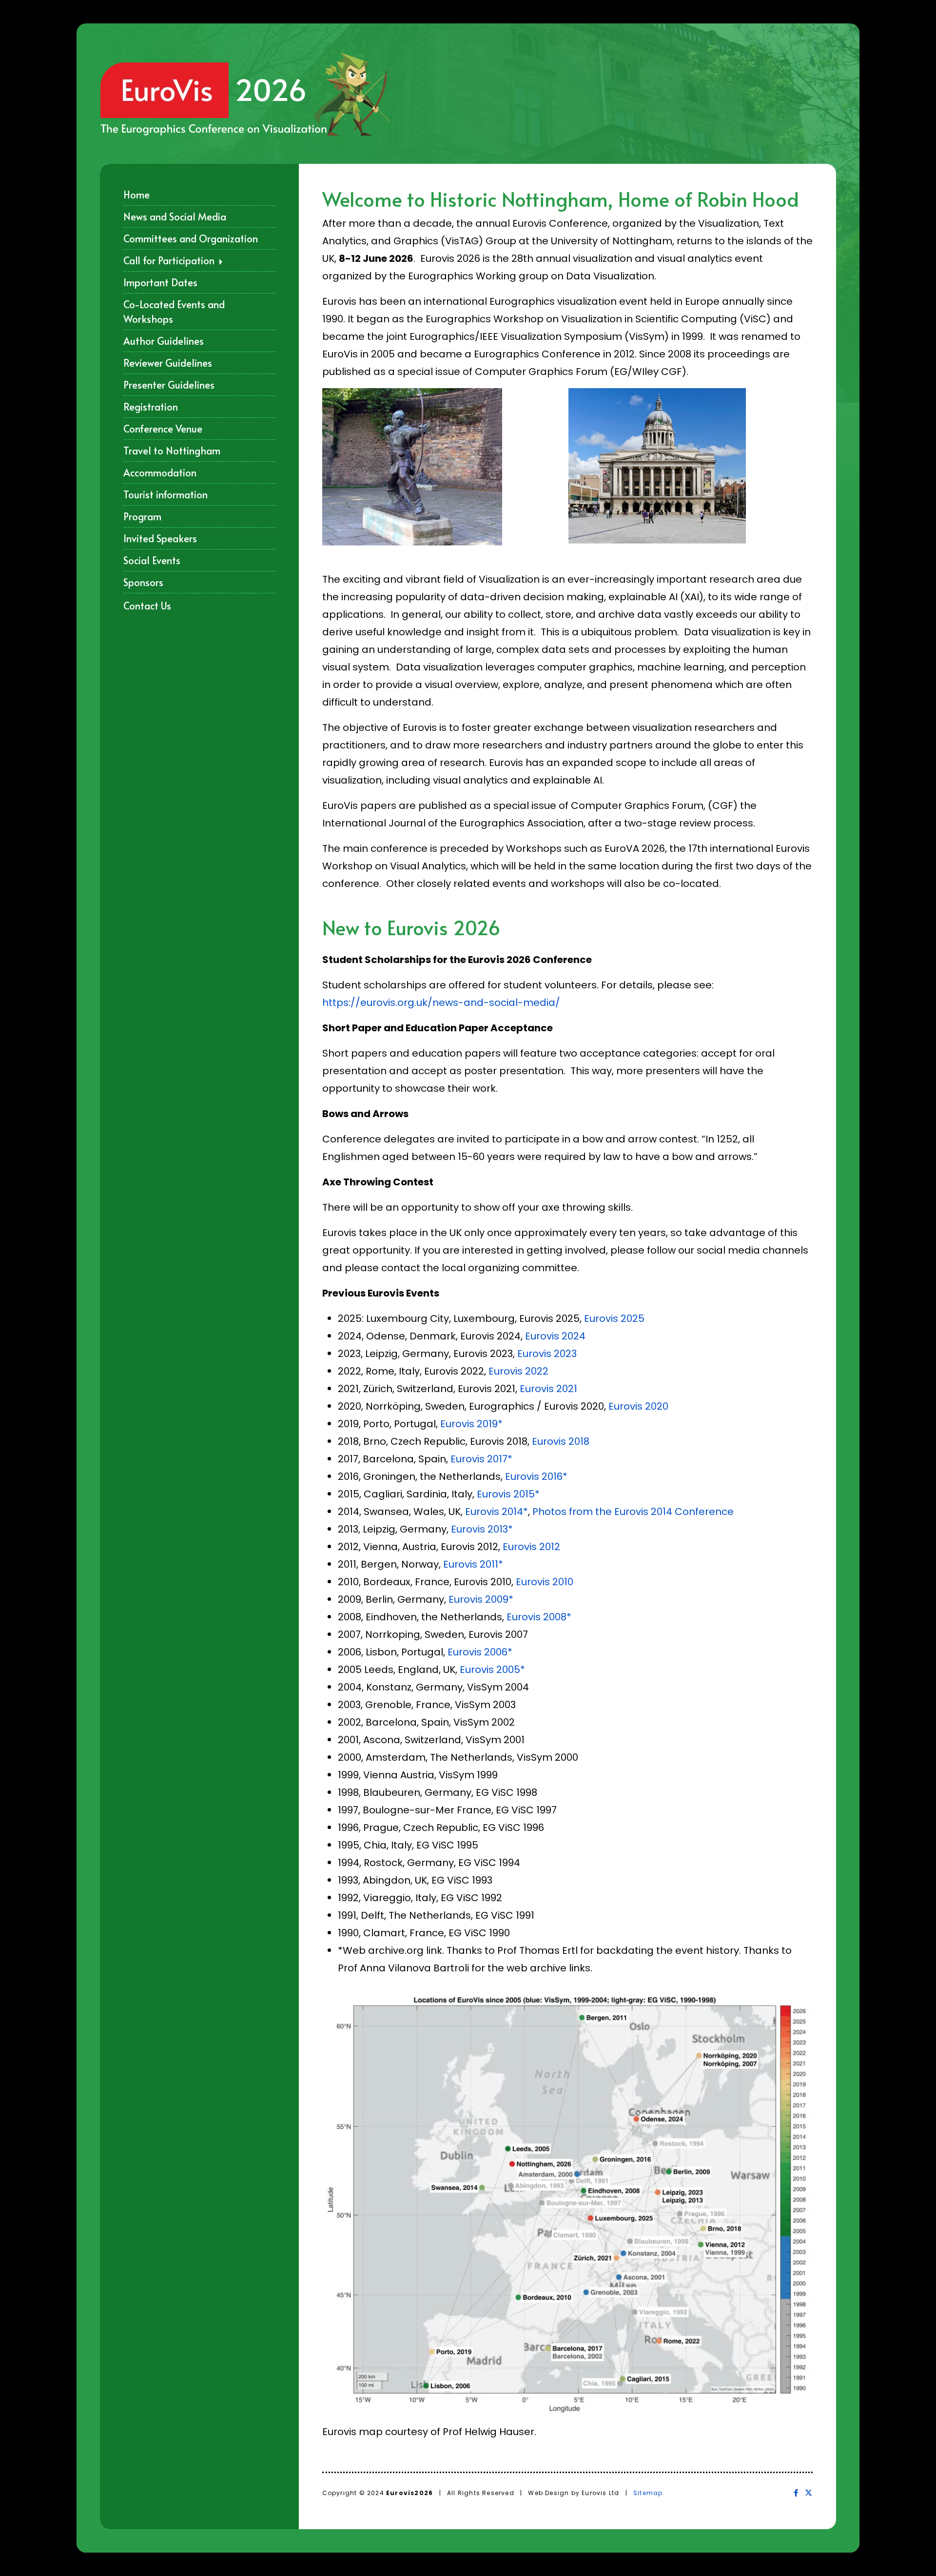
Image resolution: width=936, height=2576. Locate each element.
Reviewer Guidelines (168, 363)
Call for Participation (170, 260)
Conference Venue (163, 429)
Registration (151, 407)
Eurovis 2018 (561, 1441)
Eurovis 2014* (497, 1512)
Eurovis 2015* (508, 1494)
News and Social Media (175, 216)
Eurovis (523, 1476)
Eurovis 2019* (471, 1424)
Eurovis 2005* (492, 1670)
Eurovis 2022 (518, 1371)
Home (136, 195)
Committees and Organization (191, 238)
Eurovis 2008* (539, 1617)
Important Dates (160, 282)
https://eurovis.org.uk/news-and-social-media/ (441, 1003)
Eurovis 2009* (481, 1599)
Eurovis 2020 (638, 1406)
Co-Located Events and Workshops (174, 312)
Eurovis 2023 (547, 1354)
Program (142, 516)
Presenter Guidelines (169, 385)
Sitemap (648, 2493)
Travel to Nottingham (172, 451)
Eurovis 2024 (555, 1336)
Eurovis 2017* (481, 1459)
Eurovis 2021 (548, 1389)
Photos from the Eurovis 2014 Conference (633, 1512)
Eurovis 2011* (473, 1564)
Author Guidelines (164, 341)
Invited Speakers (160, 538)
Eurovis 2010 (545, 1582)
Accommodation (160, 472)
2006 (496, 1652)
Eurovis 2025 (614, 1318)
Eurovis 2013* (482, 1529)
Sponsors (143, 582)
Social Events (152, 560)
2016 (552, 1476)
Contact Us (147, 606)
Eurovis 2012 (531, 1547)
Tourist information (166, 494)
